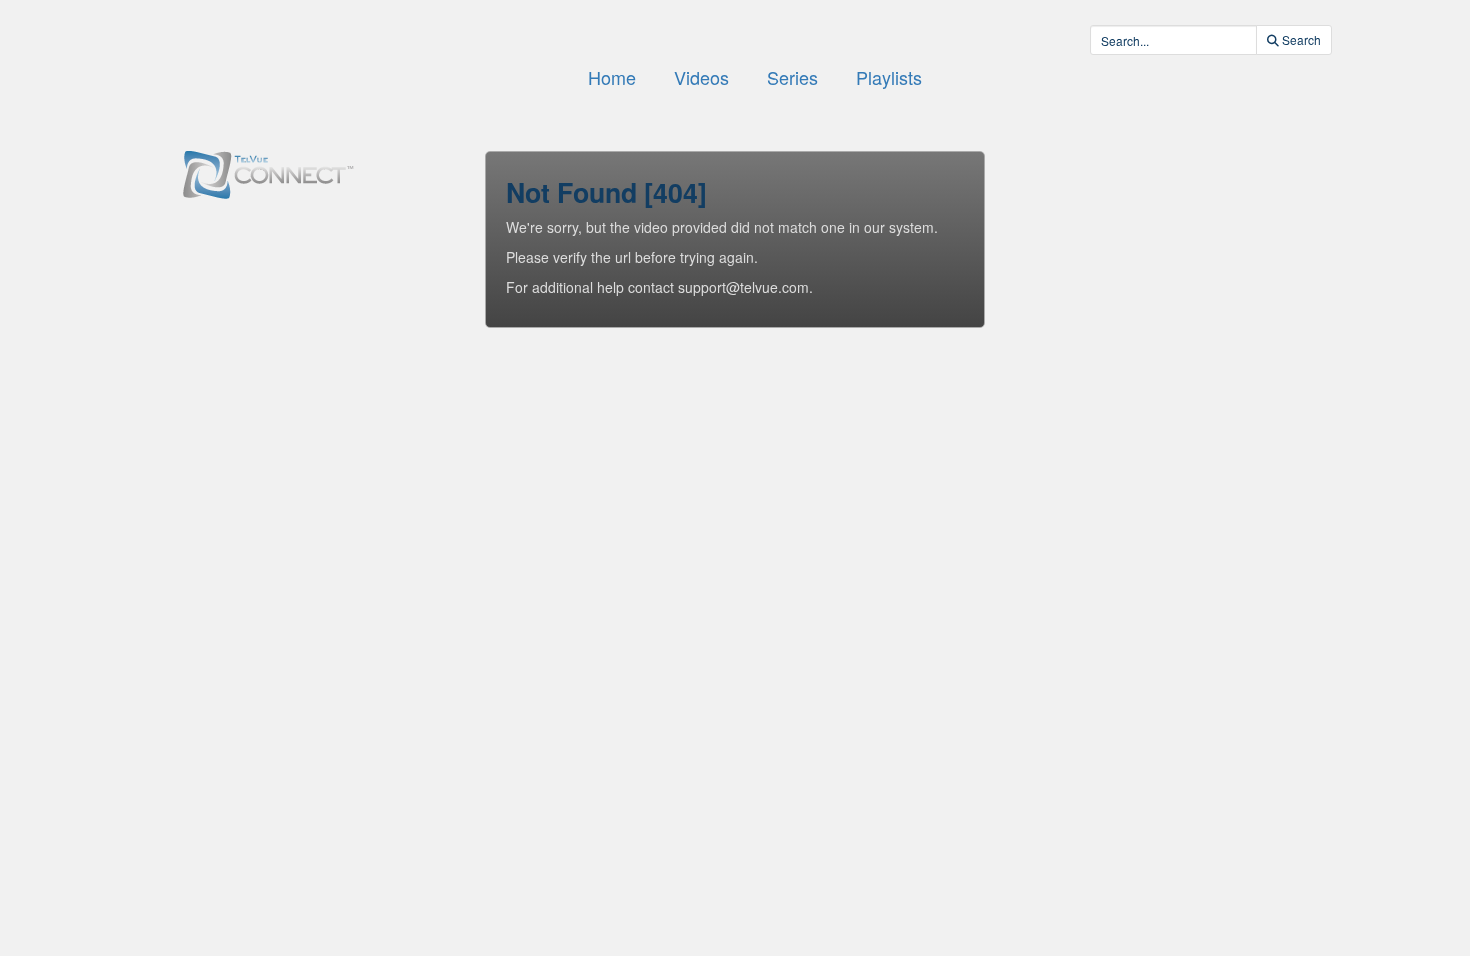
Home (612, 77)
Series (792, 77)
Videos (701, 77)
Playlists (889, 77)
